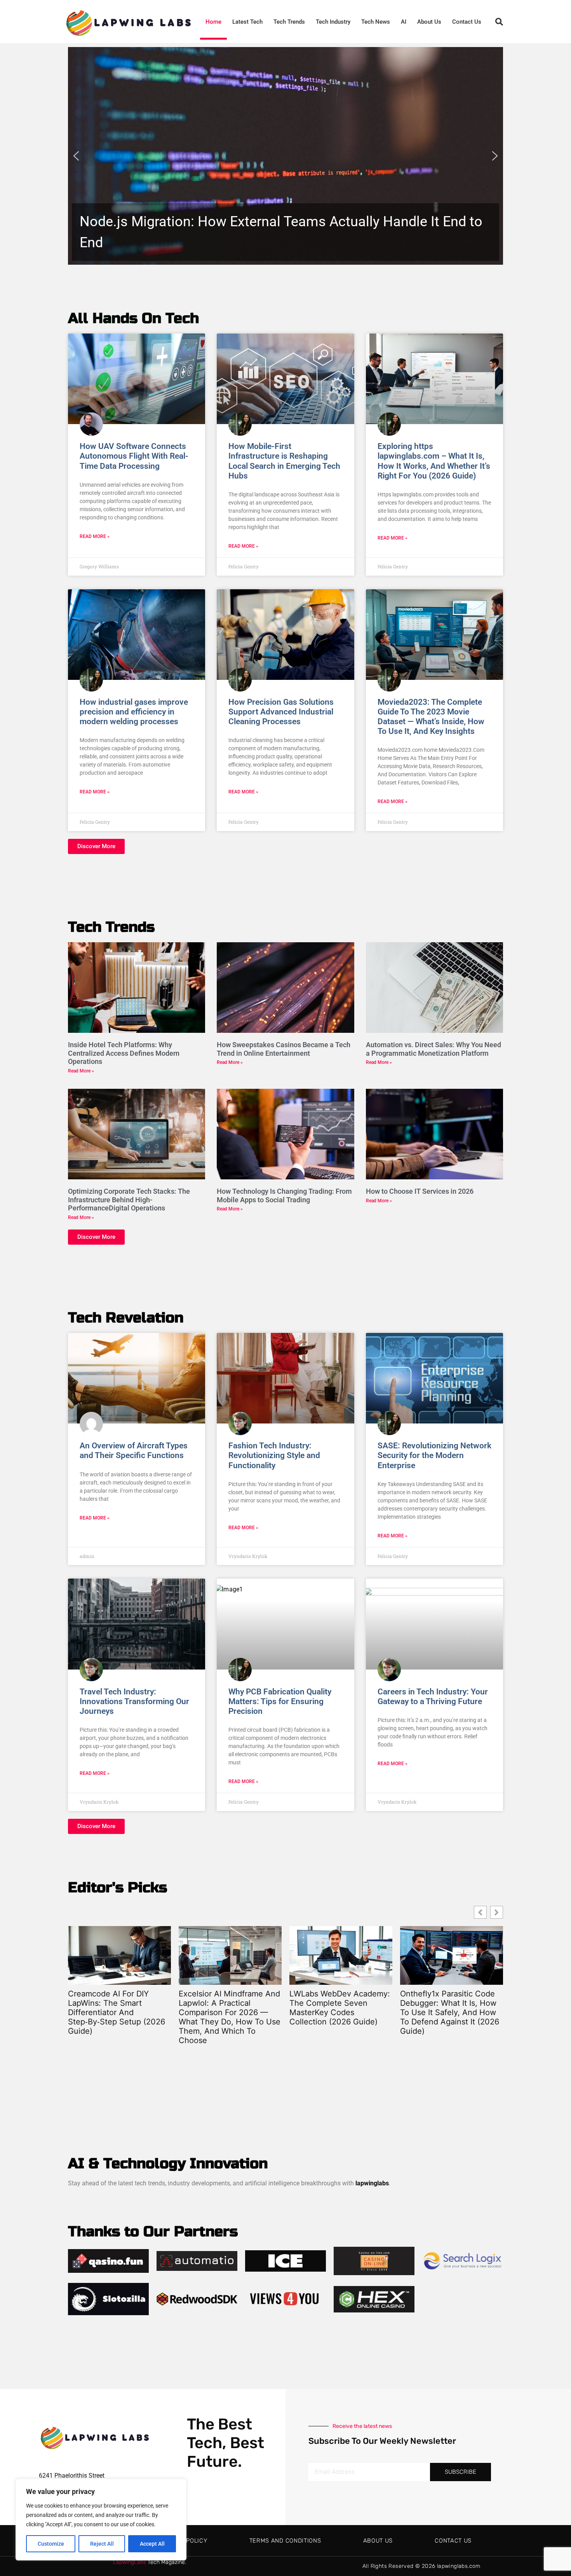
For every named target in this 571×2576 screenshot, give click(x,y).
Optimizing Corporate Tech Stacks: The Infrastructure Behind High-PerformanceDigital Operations (129, 1200)
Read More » (95, 536)
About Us (429, 22)
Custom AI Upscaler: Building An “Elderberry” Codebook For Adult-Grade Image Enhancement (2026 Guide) (450, 2012)
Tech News (376, 22)
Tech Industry (333, 22)
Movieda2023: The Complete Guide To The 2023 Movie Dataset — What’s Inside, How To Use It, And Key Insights (431, 717)
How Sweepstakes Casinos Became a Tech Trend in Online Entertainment (284, 1049)
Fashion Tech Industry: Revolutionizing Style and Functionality (274, 1455)
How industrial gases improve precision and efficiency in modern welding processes (134, 712)
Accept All (152, 2544)
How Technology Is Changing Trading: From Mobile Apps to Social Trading (284, 1195)
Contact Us (467, 22)
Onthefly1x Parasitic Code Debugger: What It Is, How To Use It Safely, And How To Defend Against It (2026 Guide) (339, 2012)
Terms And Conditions (285, 2541)
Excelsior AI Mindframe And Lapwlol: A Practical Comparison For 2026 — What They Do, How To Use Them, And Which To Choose (119, 2017)
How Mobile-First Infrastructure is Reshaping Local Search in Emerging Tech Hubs (284, 461)
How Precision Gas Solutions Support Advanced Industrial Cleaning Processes (281, 712)
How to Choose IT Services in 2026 (420, 1191)
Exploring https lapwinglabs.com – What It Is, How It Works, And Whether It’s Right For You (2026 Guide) (434, 461)
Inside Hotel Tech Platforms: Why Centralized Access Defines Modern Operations (124, 1053)
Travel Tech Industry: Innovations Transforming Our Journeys (134, 1701)
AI (404, 22)
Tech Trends (289, 22)
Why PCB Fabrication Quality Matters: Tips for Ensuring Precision (280, 1701)
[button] (499, 22)
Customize (51, 2544)
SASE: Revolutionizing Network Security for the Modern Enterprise (434, 1455)
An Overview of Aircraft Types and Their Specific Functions (134, 1450)
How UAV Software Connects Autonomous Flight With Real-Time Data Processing (134, 456)
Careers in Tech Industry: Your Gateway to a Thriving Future (433, 1697)
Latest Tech (247, 22)
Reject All (102, 2544)
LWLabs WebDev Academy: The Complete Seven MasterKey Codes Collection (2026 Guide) (229, 2008)
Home (213, 22)
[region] (101, 2520)
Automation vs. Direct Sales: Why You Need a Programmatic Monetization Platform (433, 1049)
